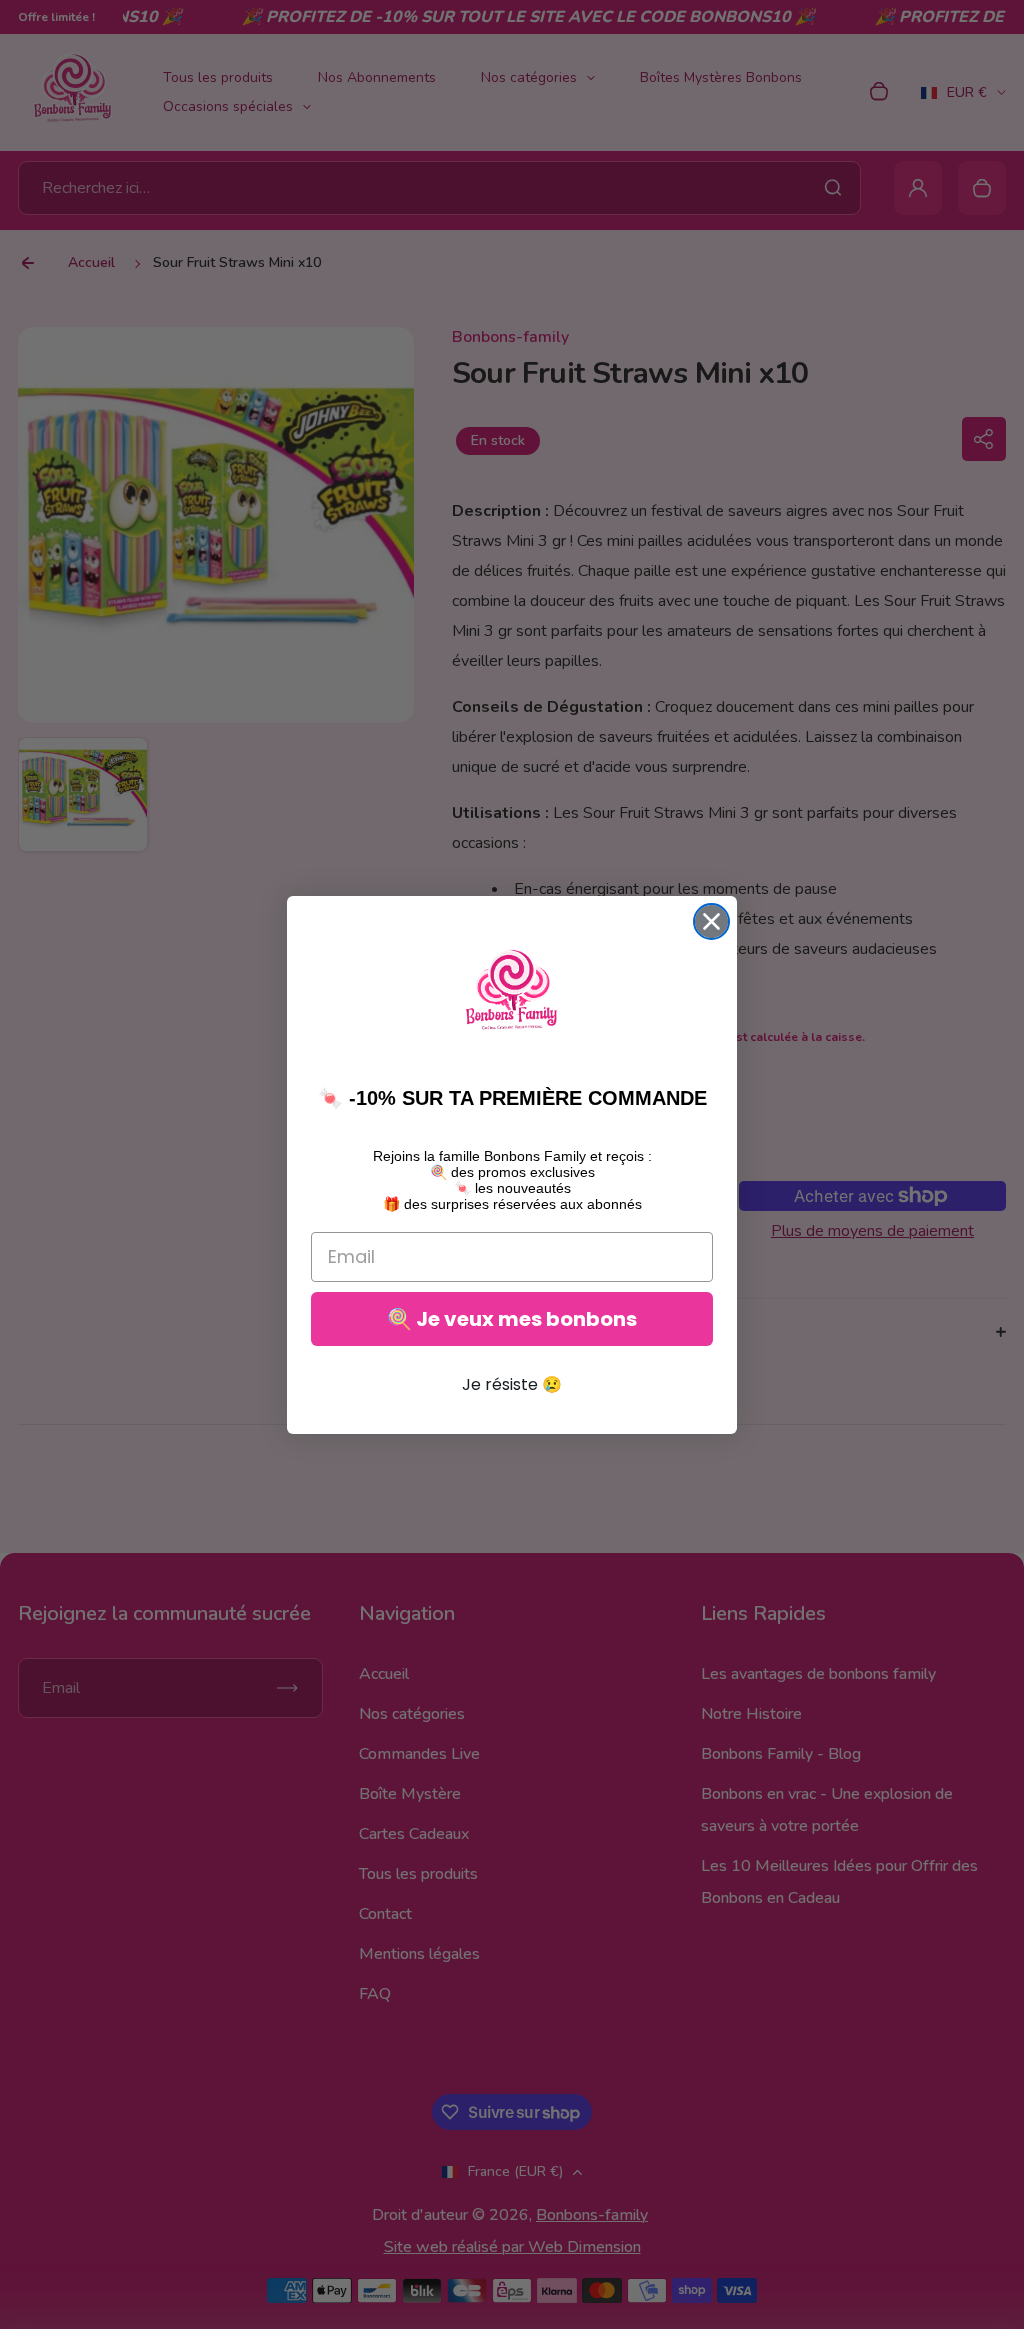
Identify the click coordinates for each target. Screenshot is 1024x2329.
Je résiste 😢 (512, 1384)
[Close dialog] (711, 921)
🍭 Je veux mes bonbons (512, 1319)
